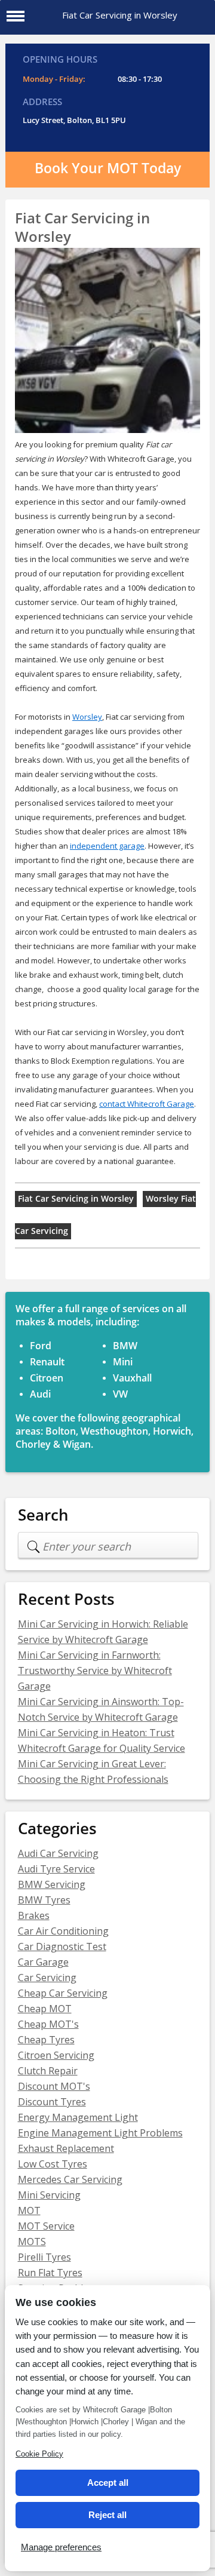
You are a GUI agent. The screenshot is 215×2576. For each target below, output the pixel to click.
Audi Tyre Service (56, 1869)
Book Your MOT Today (108, 168)
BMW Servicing (52, 1884)
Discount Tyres (52, 2102)
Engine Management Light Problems (100, 2133)
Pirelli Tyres (44, 2257)
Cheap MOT (45, 2009)
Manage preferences (61, 2547)
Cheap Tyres (46, 2040)
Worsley (87, 717)
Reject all (107, 2515)
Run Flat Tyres (50, 2273)
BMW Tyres (44, 1900)
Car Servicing (47, 1978)
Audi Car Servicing (58, 1853)
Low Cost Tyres (53, 2164)
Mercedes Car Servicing (70, 2179)
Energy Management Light (78, 2117)
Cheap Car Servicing (63, 1993)
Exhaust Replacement (66, 2148)
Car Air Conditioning (63, 1931)
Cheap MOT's (48, 2024)
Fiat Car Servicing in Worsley (76, 1199)
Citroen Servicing (56, 2055)
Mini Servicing (49, 2195)
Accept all (108, 2483)
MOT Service (46, 2226)
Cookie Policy (39, 2454)
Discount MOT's (54, 2086)
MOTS (32, 2242)
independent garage (107, 846)
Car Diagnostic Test (62, 1946)
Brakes (34, 1915)
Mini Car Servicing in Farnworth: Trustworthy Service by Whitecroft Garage (95, 1671)
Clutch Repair (48, 2071)
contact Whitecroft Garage (147, 1104)
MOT (29, 2210)
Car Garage (43, 1962)
